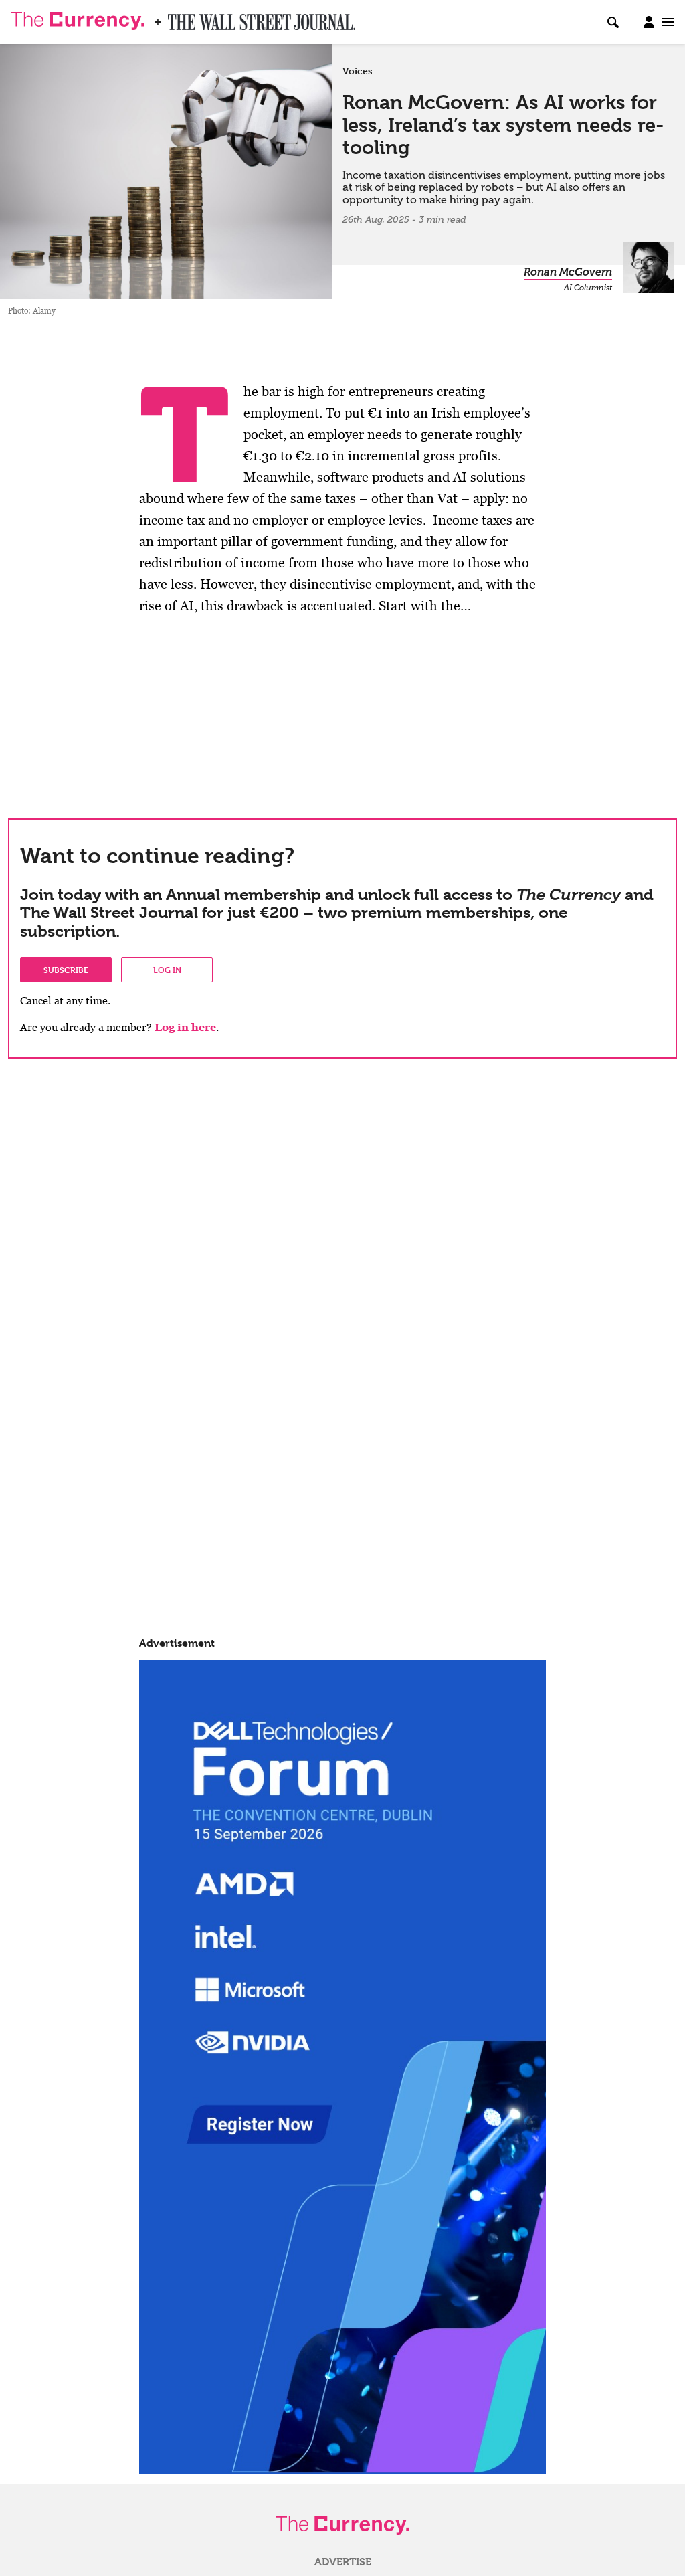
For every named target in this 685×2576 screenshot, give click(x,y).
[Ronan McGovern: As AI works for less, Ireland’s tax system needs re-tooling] (166, 166)
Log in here (185, 1027)
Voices (358, 71)
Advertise (343, 2562)
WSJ (179, 18)
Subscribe (66, 970)
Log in (167, 970)
